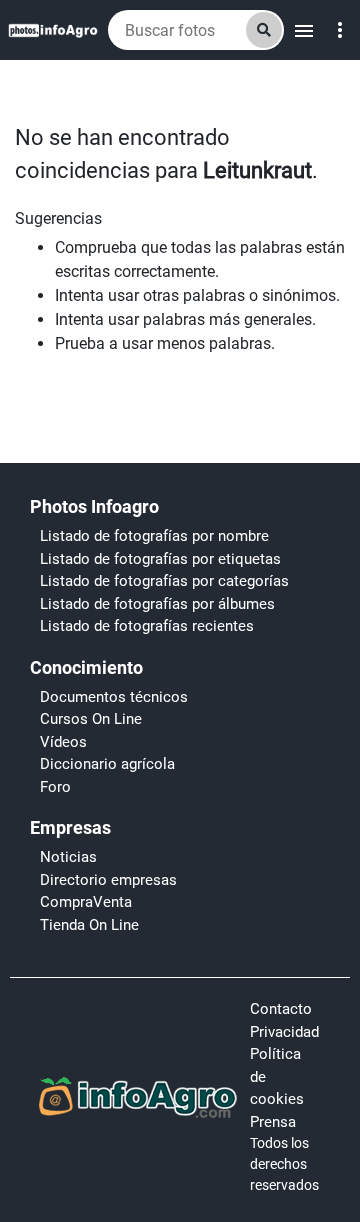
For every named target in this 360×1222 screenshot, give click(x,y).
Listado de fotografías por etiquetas (160, 559)
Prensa (273, 1122)
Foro (55, 787)
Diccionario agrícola (107, 764)
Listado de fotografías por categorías (164, 581)
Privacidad (284, 1032)
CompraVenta (86, 902)
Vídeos (63, 742)
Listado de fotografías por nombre (154, 536)
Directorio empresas (108, 880)
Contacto (281, 1009)
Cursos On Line (91, 719)
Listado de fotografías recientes (147, 626)
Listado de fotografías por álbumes (157, 604)
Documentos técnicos (114, 697)
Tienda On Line (89, 925)
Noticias (68, 857)
